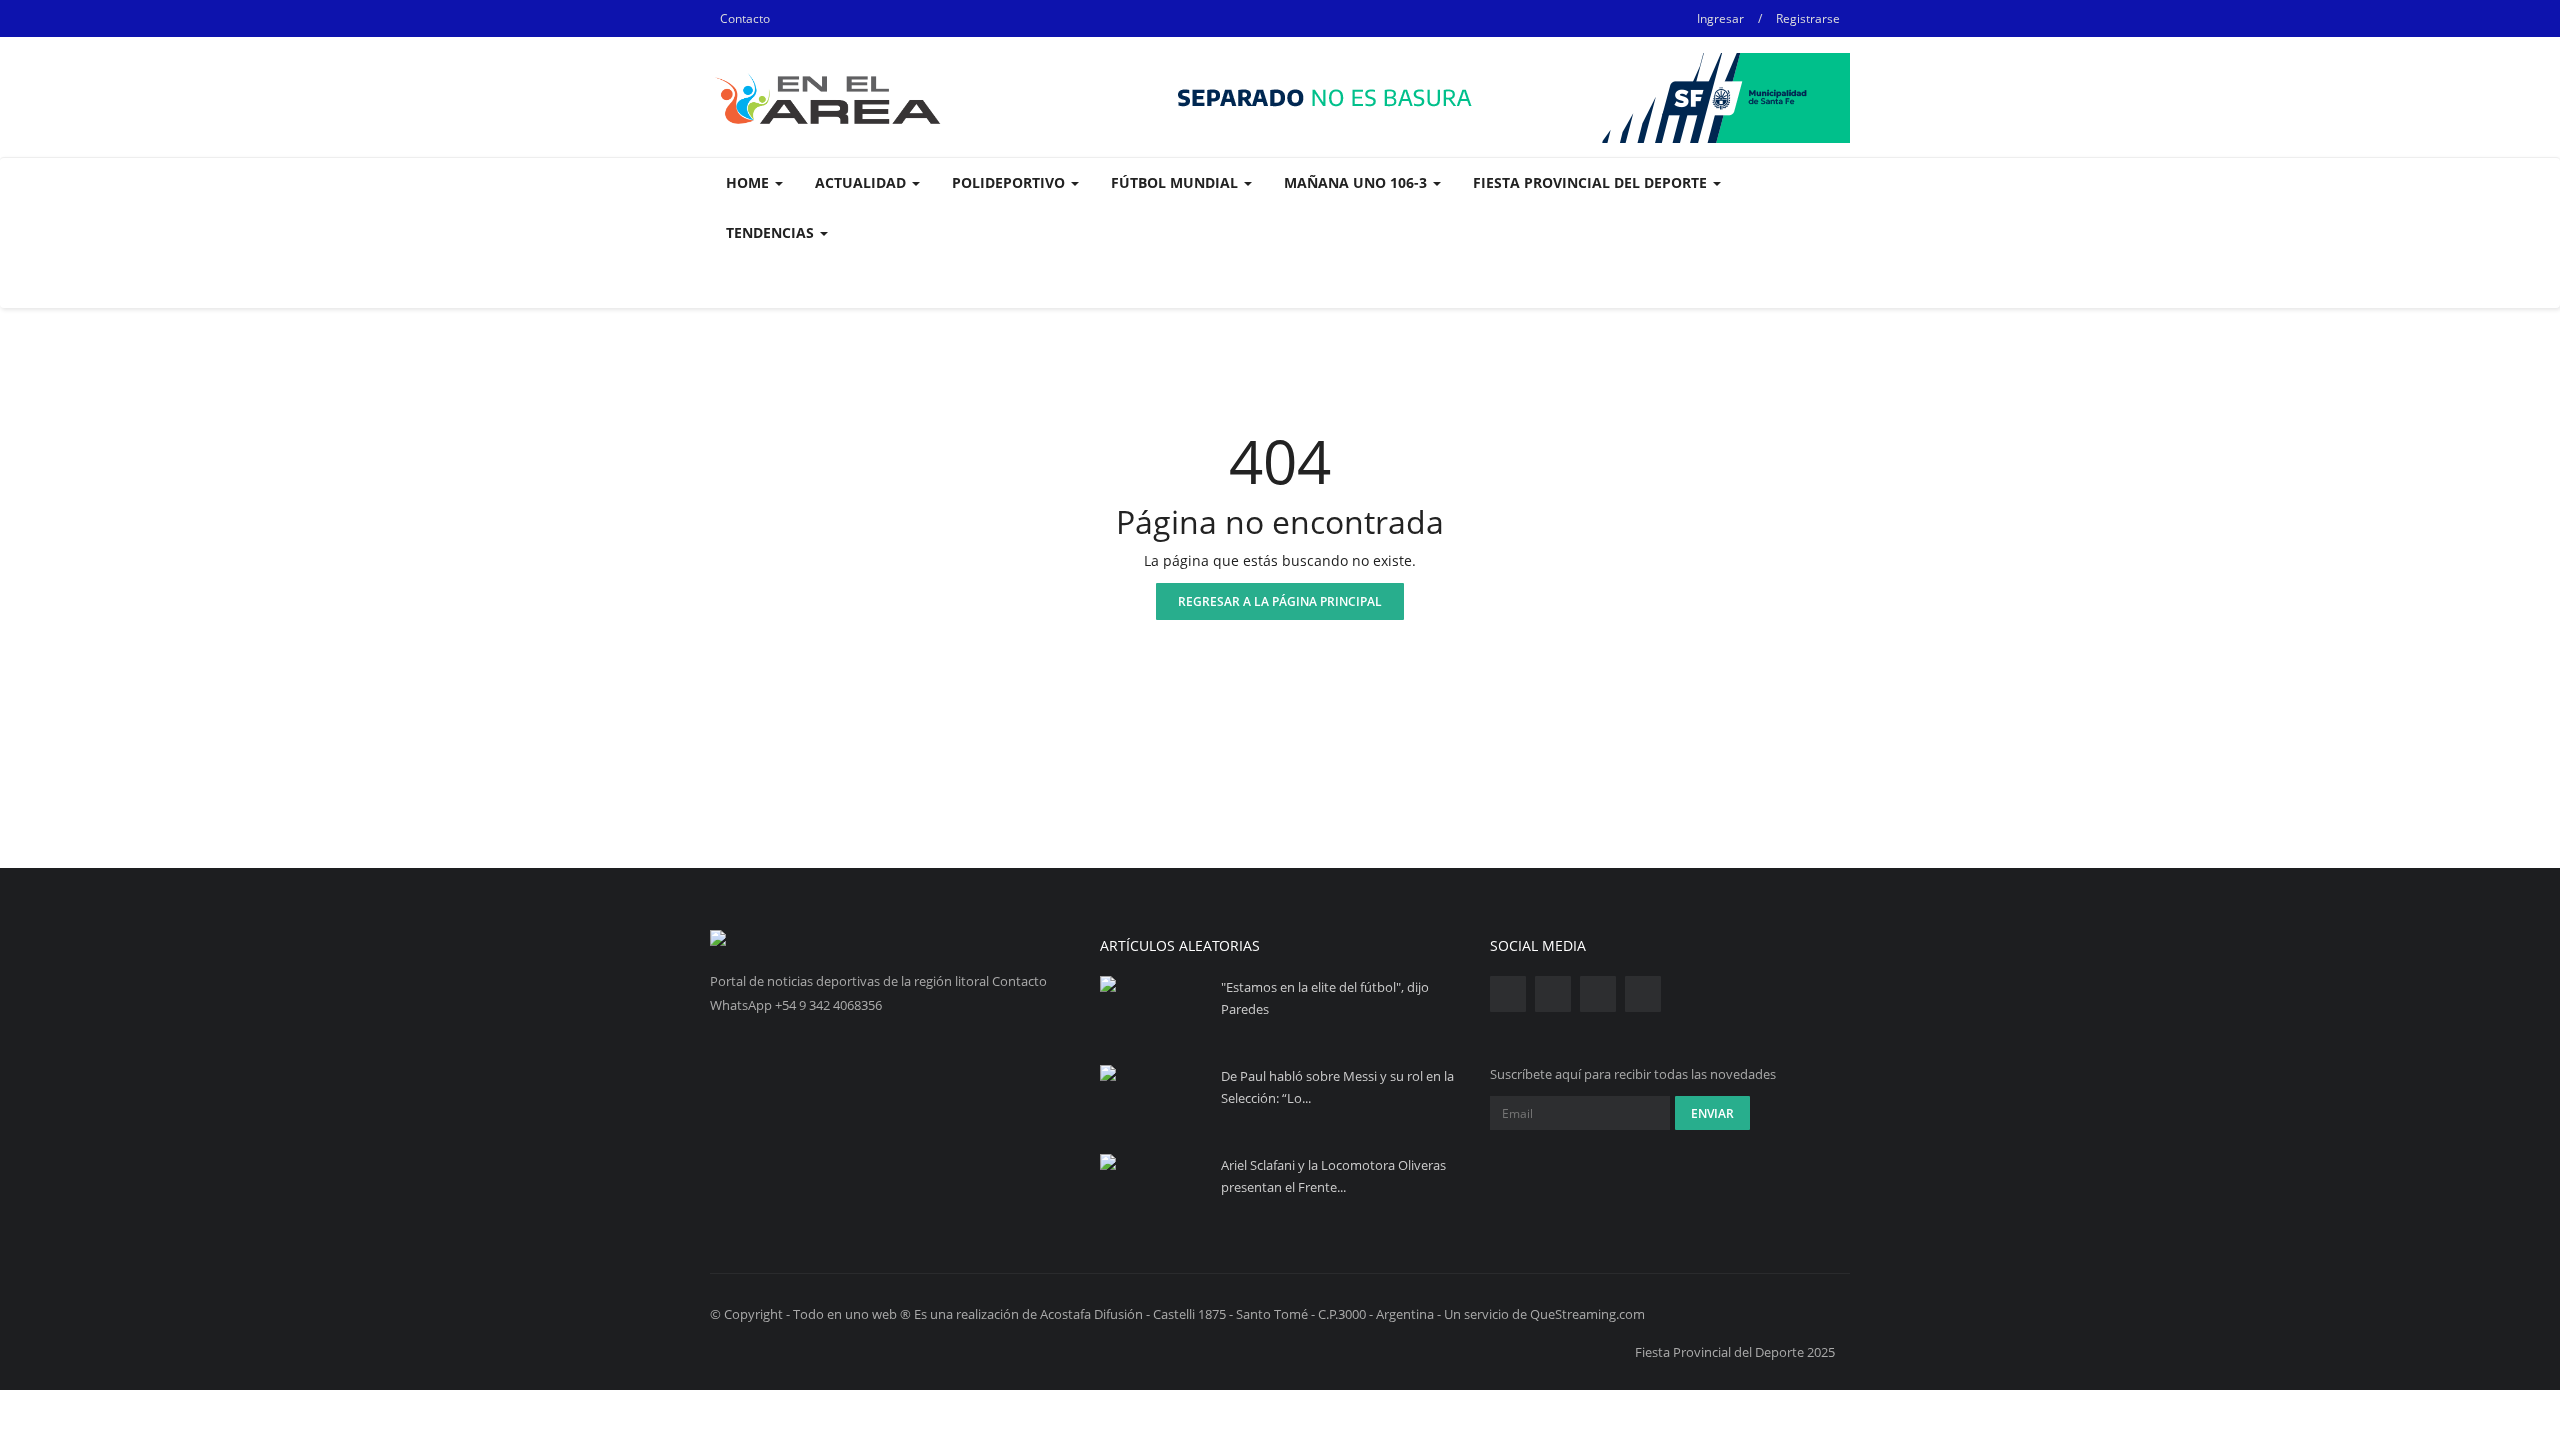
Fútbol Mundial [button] (1176, 182)
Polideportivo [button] (1010, 182)
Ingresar (1720, 18)
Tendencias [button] (772, 232)
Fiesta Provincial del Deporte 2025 (1735, 1352)
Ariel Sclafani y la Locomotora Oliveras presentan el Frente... (1333, 1176)
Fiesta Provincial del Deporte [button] (1592, 182)
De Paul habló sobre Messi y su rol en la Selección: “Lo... (1337, 1087)
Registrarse (1808, 18)
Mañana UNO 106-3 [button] (1357, 182)
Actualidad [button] (862, 182)
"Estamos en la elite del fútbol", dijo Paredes (1325, 998)
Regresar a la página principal (1280, 601)
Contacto (745, 18)
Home (749, 182)
